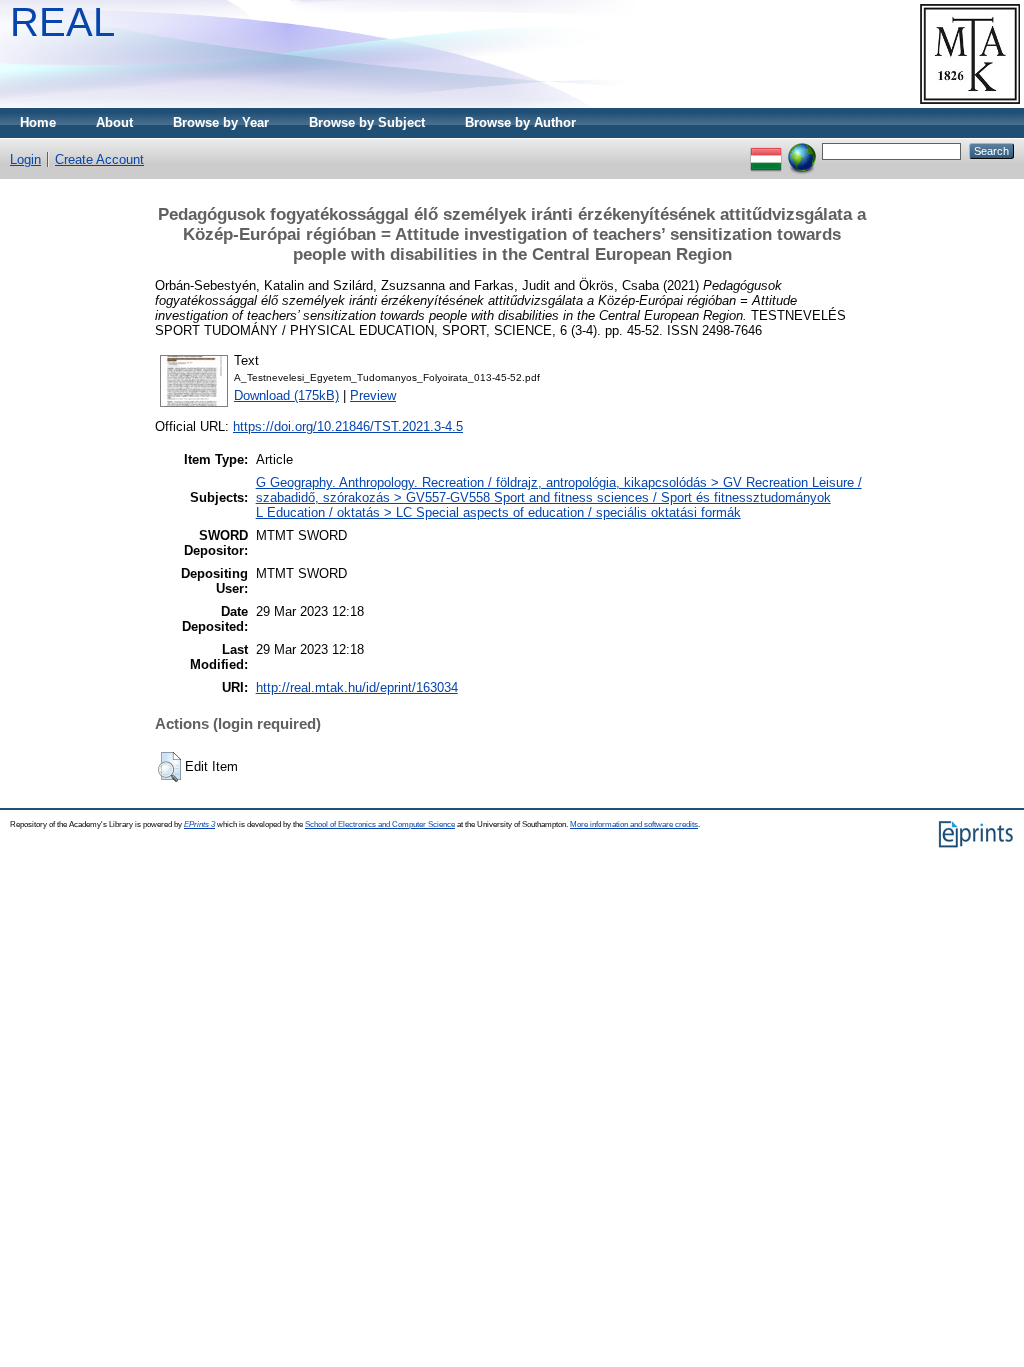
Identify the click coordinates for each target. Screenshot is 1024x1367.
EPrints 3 (199, 824)
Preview (373, 395)
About (114, 122)
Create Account (99, 159)
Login (25, 159)
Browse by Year (221, 122)
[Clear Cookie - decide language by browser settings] (802, 150)
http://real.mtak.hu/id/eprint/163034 (357, 687)
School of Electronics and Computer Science (380, 824)
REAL (62, 22)
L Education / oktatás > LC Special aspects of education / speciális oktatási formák (498, 512)
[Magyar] (766, 150)
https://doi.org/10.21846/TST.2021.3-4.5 (348, 426)
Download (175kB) (286, 395)
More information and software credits (634, 824)
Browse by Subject (367, 122)
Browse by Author (520, 122)
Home (38, 122)
